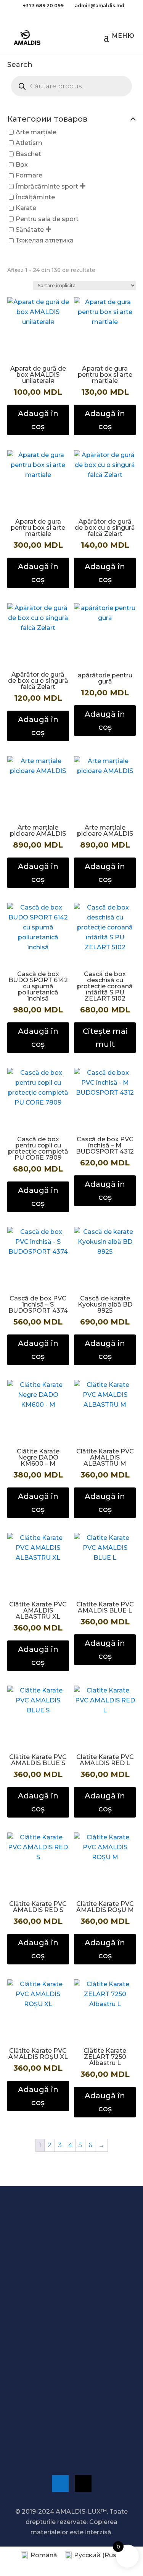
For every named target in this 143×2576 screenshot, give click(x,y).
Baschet (28, 154)
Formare (29, 175)
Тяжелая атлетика (45, 241)
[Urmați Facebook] (60, 2483)
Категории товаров (47, 119)
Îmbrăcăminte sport (47, 186)
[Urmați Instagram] (83, 2483)
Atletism (29, 143)
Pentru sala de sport (47, 219)
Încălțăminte (35, 197)
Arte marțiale (36, 132)
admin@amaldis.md (55, 2429)
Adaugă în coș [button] (38, 420)
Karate (26, 208)
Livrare (44, 2313)
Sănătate (30, 230)
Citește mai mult (105, 1038)
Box (22, 165)
